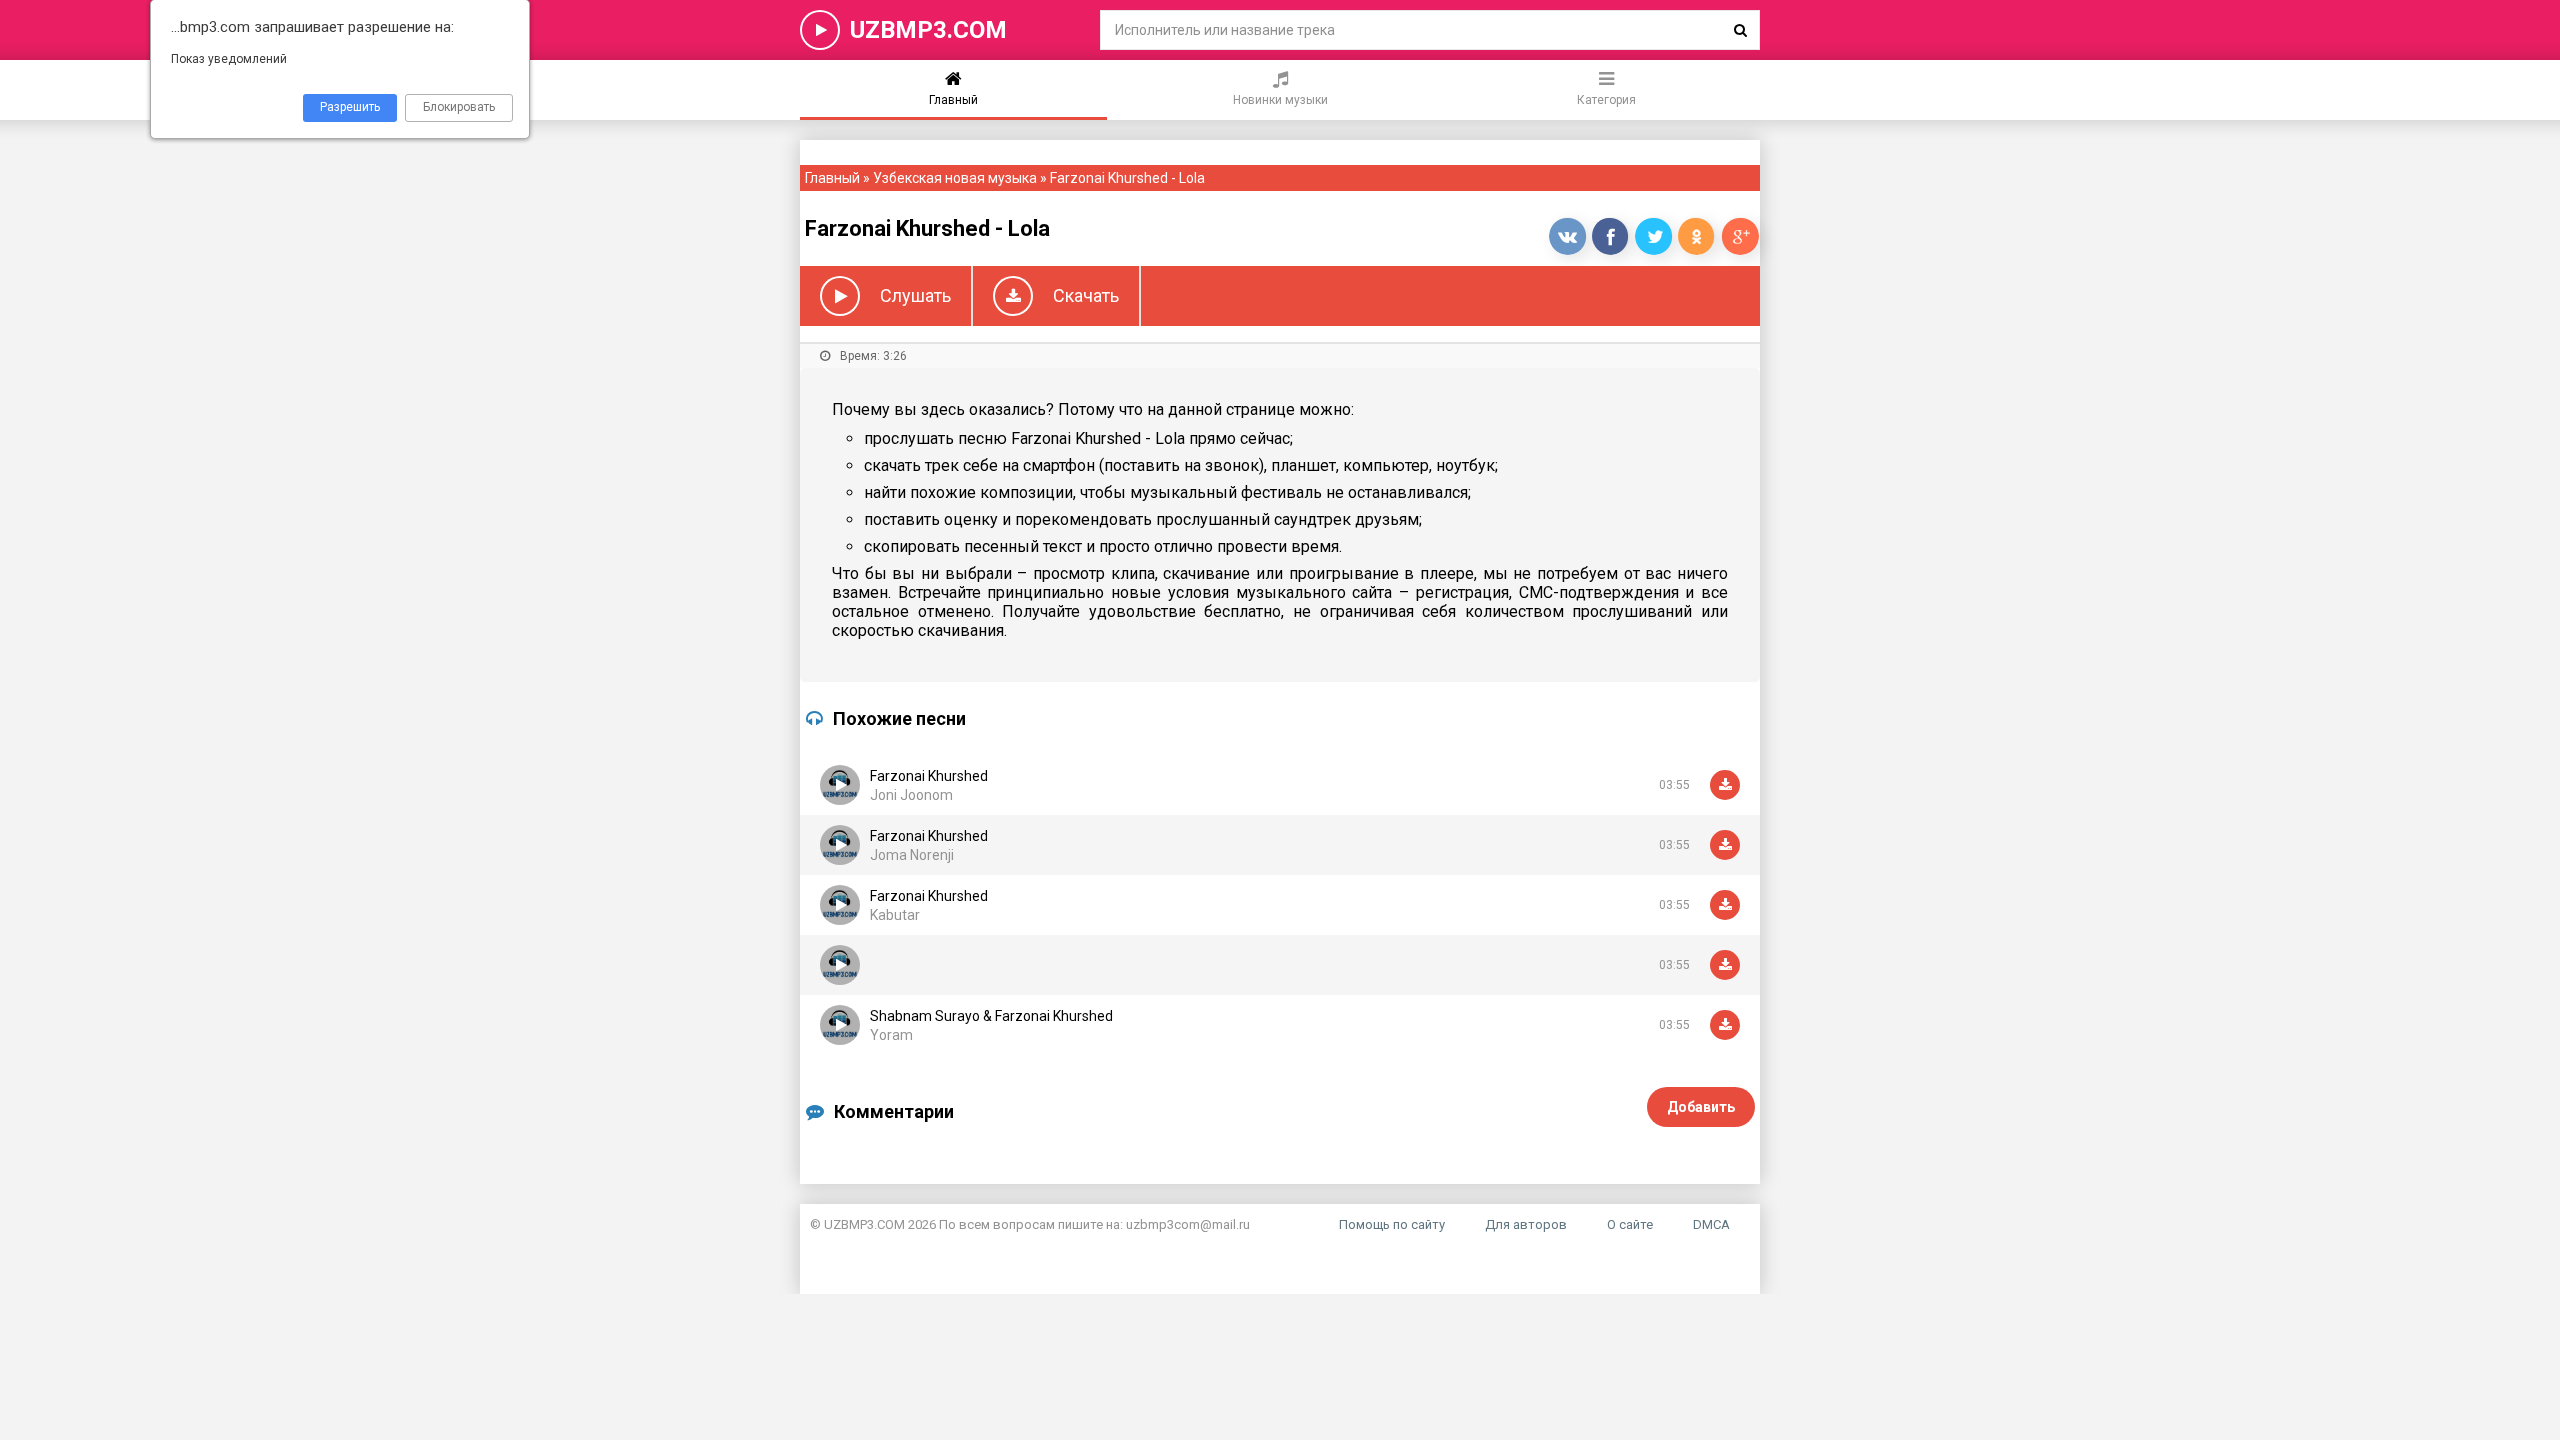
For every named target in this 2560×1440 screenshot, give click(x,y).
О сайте (1630, 1224)
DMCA (1711, 1224)
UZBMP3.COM (928, 30)
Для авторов (1526, 1224)
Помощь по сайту (1392, 1224)
